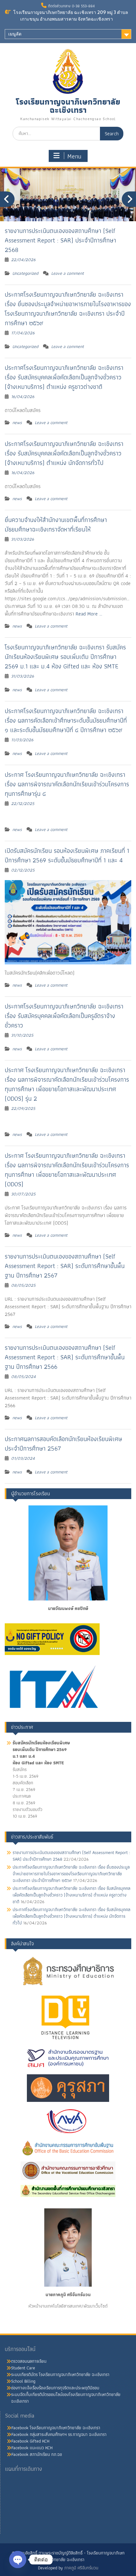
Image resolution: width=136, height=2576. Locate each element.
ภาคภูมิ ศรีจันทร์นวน (81, 2568)
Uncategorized (25, 273)
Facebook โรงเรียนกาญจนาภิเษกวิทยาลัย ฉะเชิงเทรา (56, 2428)
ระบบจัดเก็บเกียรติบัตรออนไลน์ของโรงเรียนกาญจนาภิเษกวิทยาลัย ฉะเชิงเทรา (66, 2398)
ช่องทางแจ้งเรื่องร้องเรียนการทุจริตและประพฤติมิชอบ (55, 2388)
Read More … (89, 614)
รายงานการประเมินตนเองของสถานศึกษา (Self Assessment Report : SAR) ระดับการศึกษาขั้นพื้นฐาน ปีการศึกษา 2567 (65, 1266)
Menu (74, 156)
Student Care (23, 2368)
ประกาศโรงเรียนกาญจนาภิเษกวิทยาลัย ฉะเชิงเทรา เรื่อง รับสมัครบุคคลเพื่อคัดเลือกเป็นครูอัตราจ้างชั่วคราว (64, 1016)
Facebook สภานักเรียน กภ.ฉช (37, 2454)
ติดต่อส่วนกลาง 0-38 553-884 (71, 6)
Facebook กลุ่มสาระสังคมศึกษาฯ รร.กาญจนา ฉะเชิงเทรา (59, 2434)
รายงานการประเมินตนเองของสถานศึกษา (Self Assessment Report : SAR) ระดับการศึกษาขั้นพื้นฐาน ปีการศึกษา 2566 (65, 1357)
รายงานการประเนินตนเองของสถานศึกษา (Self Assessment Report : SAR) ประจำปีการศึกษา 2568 (60, 240)
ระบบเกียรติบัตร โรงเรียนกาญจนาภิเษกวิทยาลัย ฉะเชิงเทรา (60, 2374)
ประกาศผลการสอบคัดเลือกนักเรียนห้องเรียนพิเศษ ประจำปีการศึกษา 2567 (63, 1444)
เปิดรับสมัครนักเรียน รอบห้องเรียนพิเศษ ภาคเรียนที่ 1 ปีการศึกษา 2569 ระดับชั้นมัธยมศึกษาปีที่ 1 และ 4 (67, 855)
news (17, 422)
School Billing (23, 2381)
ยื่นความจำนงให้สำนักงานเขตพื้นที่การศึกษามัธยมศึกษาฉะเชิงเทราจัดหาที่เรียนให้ (56, 525)
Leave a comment (68, 273)
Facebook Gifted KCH (30, 2441)
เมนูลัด (15, 34)
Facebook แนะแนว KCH (32, 2448)
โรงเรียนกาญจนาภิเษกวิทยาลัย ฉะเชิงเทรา (68, 106)
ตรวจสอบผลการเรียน (29, 2361)
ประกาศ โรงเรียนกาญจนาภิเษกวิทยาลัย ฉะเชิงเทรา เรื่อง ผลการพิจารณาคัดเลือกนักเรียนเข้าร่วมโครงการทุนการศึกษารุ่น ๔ (67, 784)
